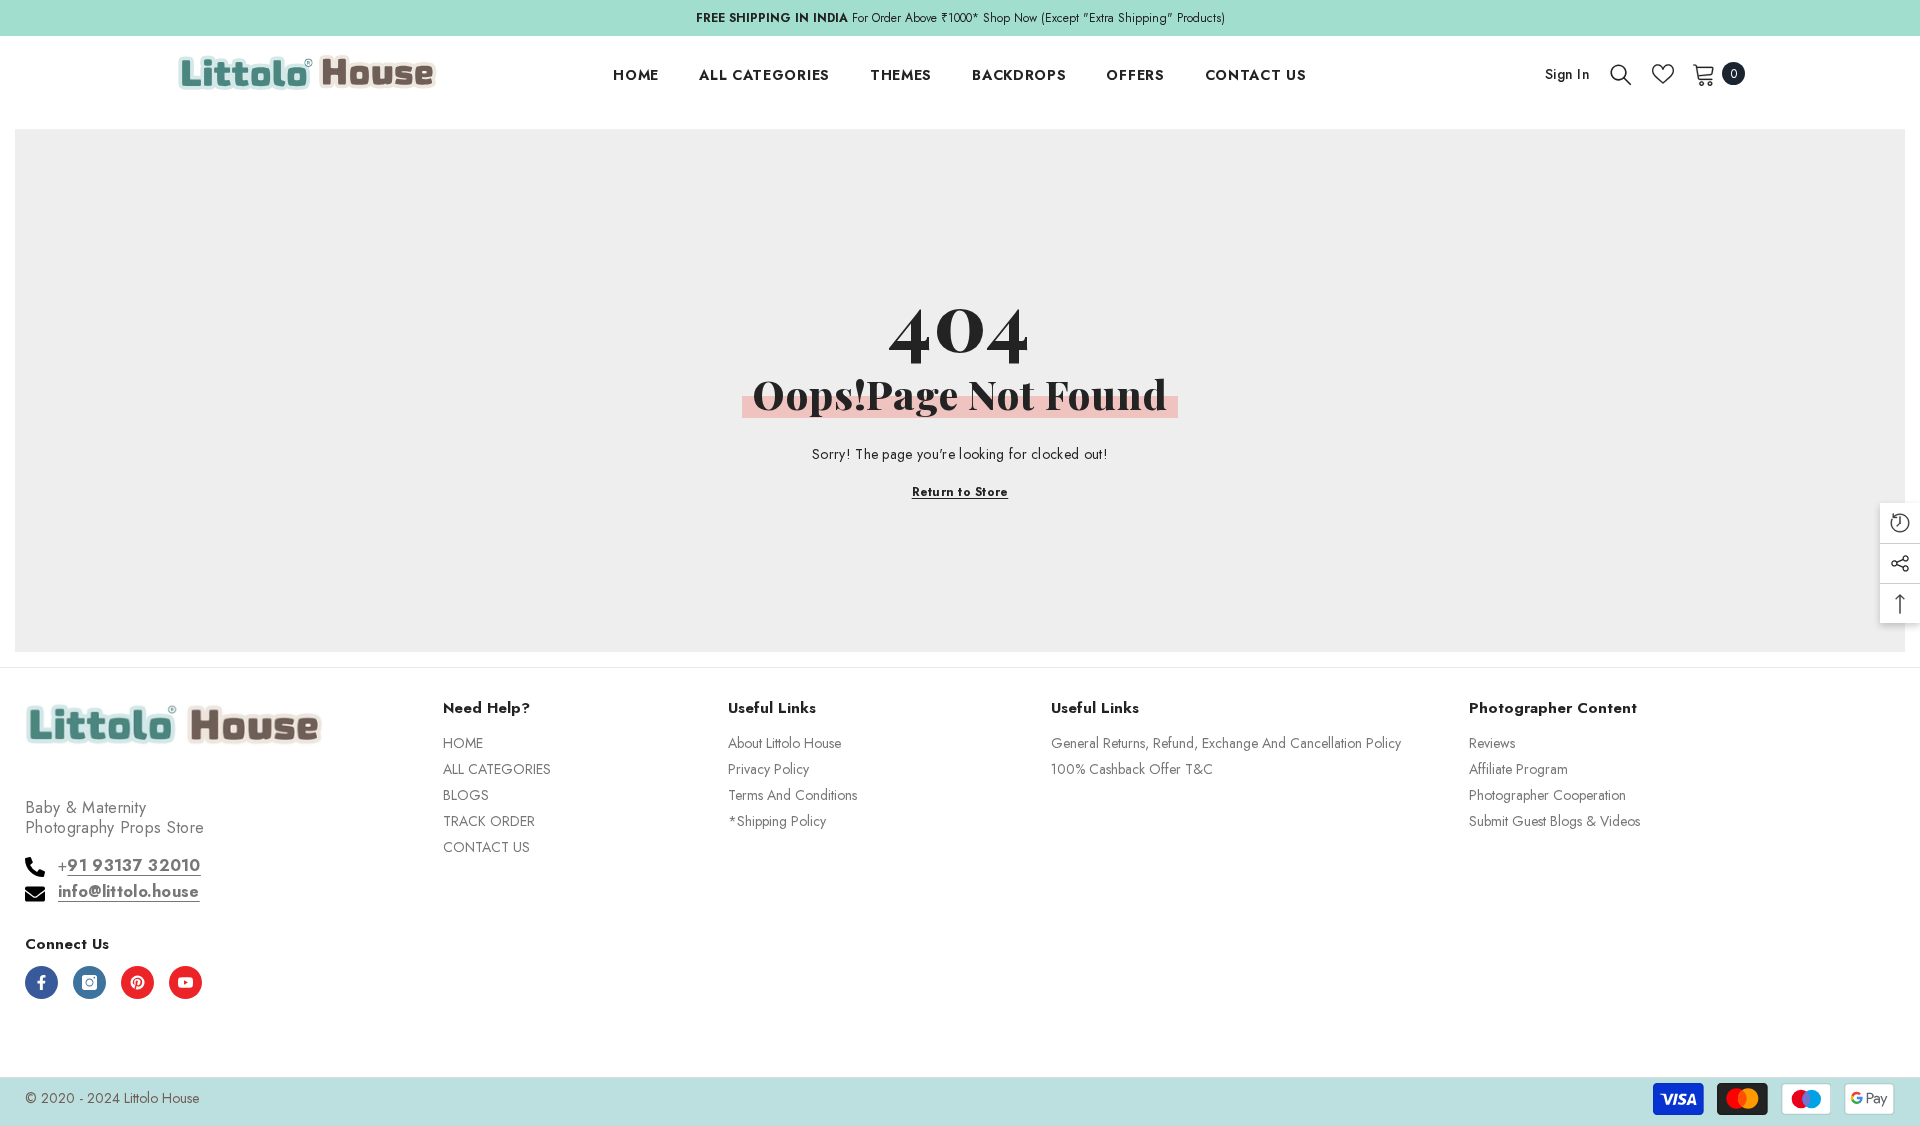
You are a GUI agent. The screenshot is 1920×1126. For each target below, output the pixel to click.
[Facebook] (41, 982)
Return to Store (960, 492)
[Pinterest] (137, 982)
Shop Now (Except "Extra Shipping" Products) (1104, 18)
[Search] (1621, 74)
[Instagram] (89, 982)
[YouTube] (185, 982)
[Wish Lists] (1663, 74)
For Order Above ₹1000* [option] (960, 18)
